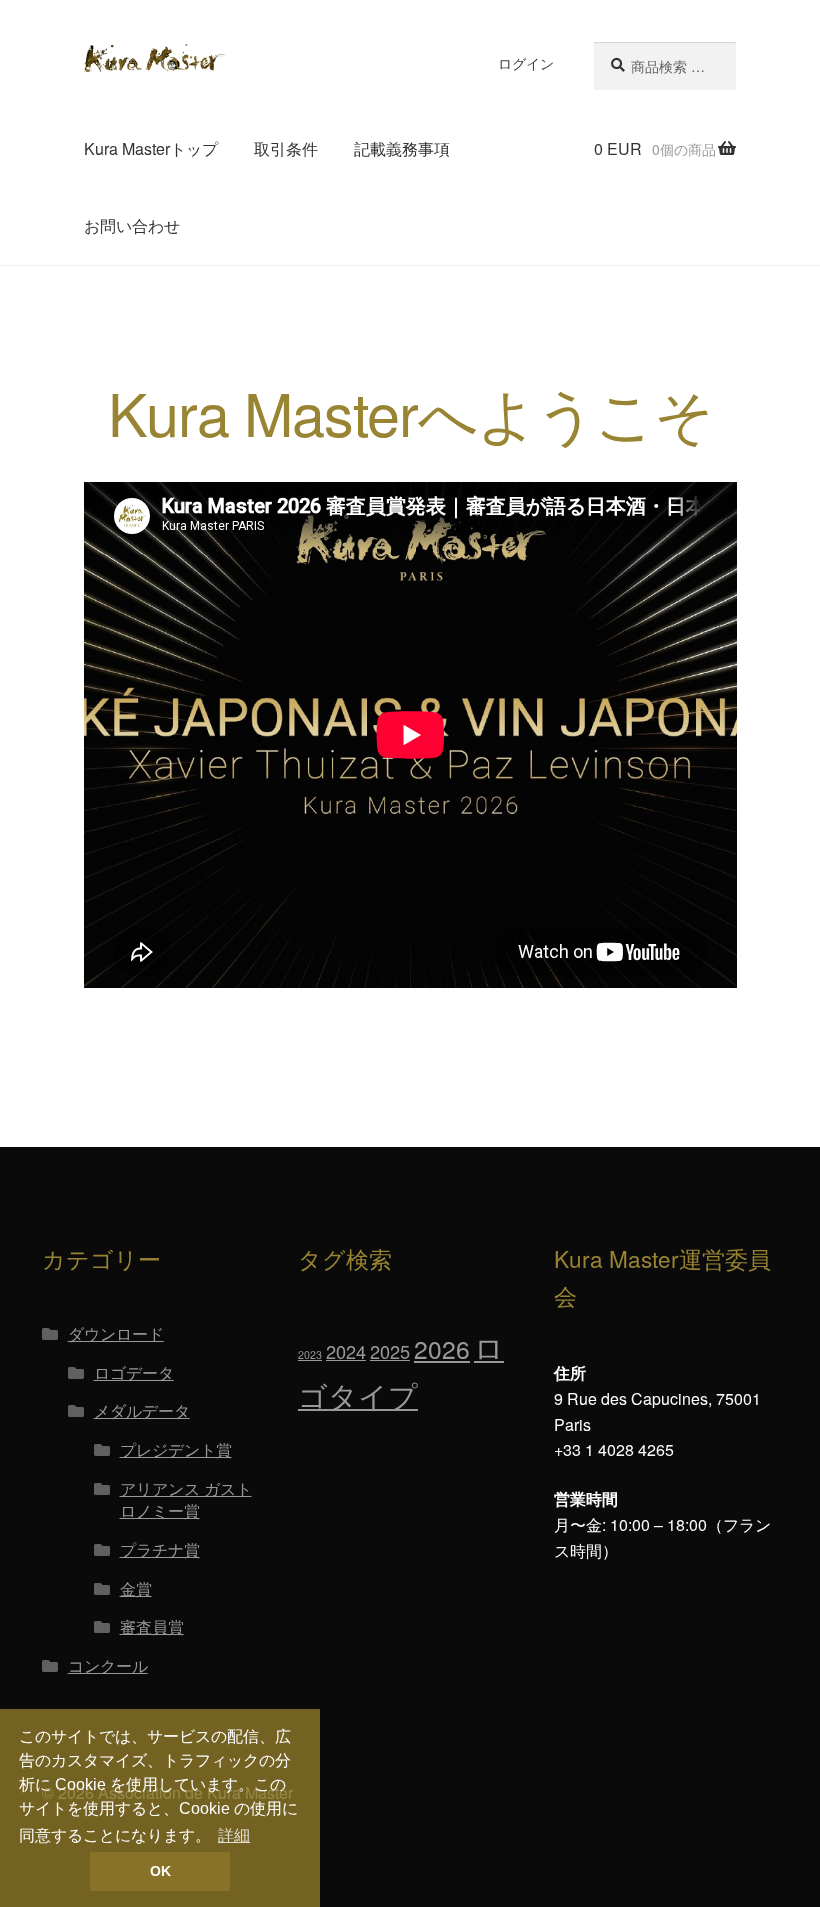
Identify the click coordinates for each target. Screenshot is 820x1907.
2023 (310, 1354)
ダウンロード (116, 1333)
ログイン (526, 63)
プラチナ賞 (160, 1549)
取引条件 (286, 148)
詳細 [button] (234, 1835)
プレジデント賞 (176, 1449)
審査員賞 (152, 1626)
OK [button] (160, 1871)
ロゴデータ (134, 1372)
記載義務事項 (402, 148)
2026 (442, 1348)
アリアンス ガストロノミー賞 (186, 1500)
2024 (346, 1351)
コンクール (108, 1665)
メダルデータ (142, 1410)
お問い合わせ (132, 225)
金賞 (136, 1588)
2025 (390, 1351)
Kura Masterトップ (151, 148)
